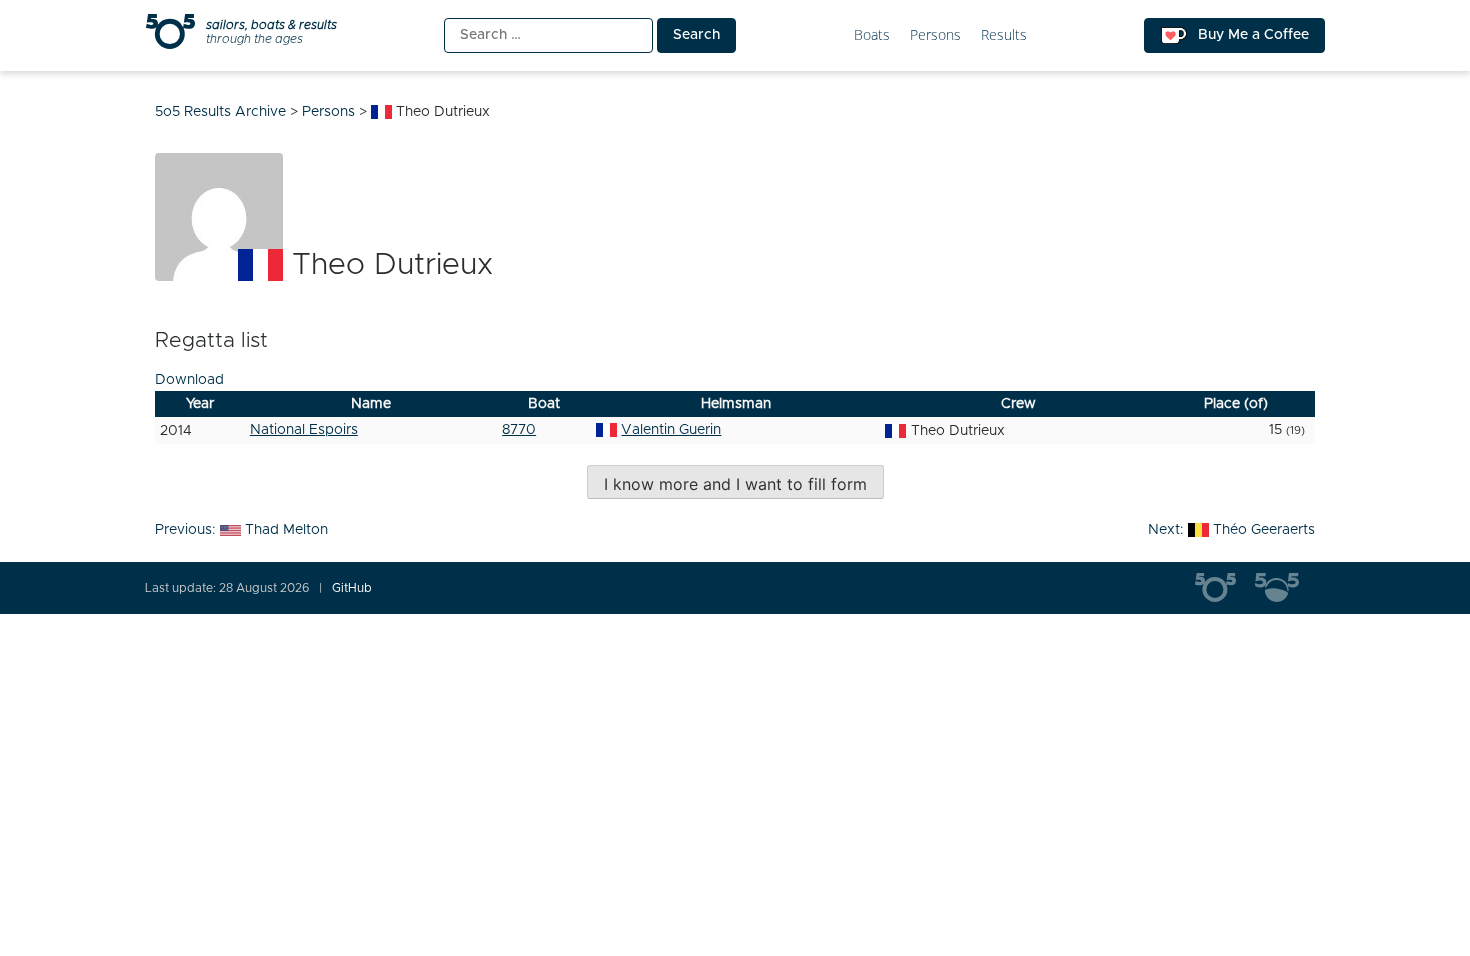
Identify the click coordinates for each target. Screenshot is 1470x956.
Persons (935, 35)
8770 (519, 430)
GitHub (352, 588)
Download (189, 380)
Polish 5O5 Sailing (1285, 588)
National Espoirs (304, 430)
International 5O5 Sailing (1225, 588)
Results (1004, 35)
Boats (872, 35)
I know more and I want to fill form (735, 484)
